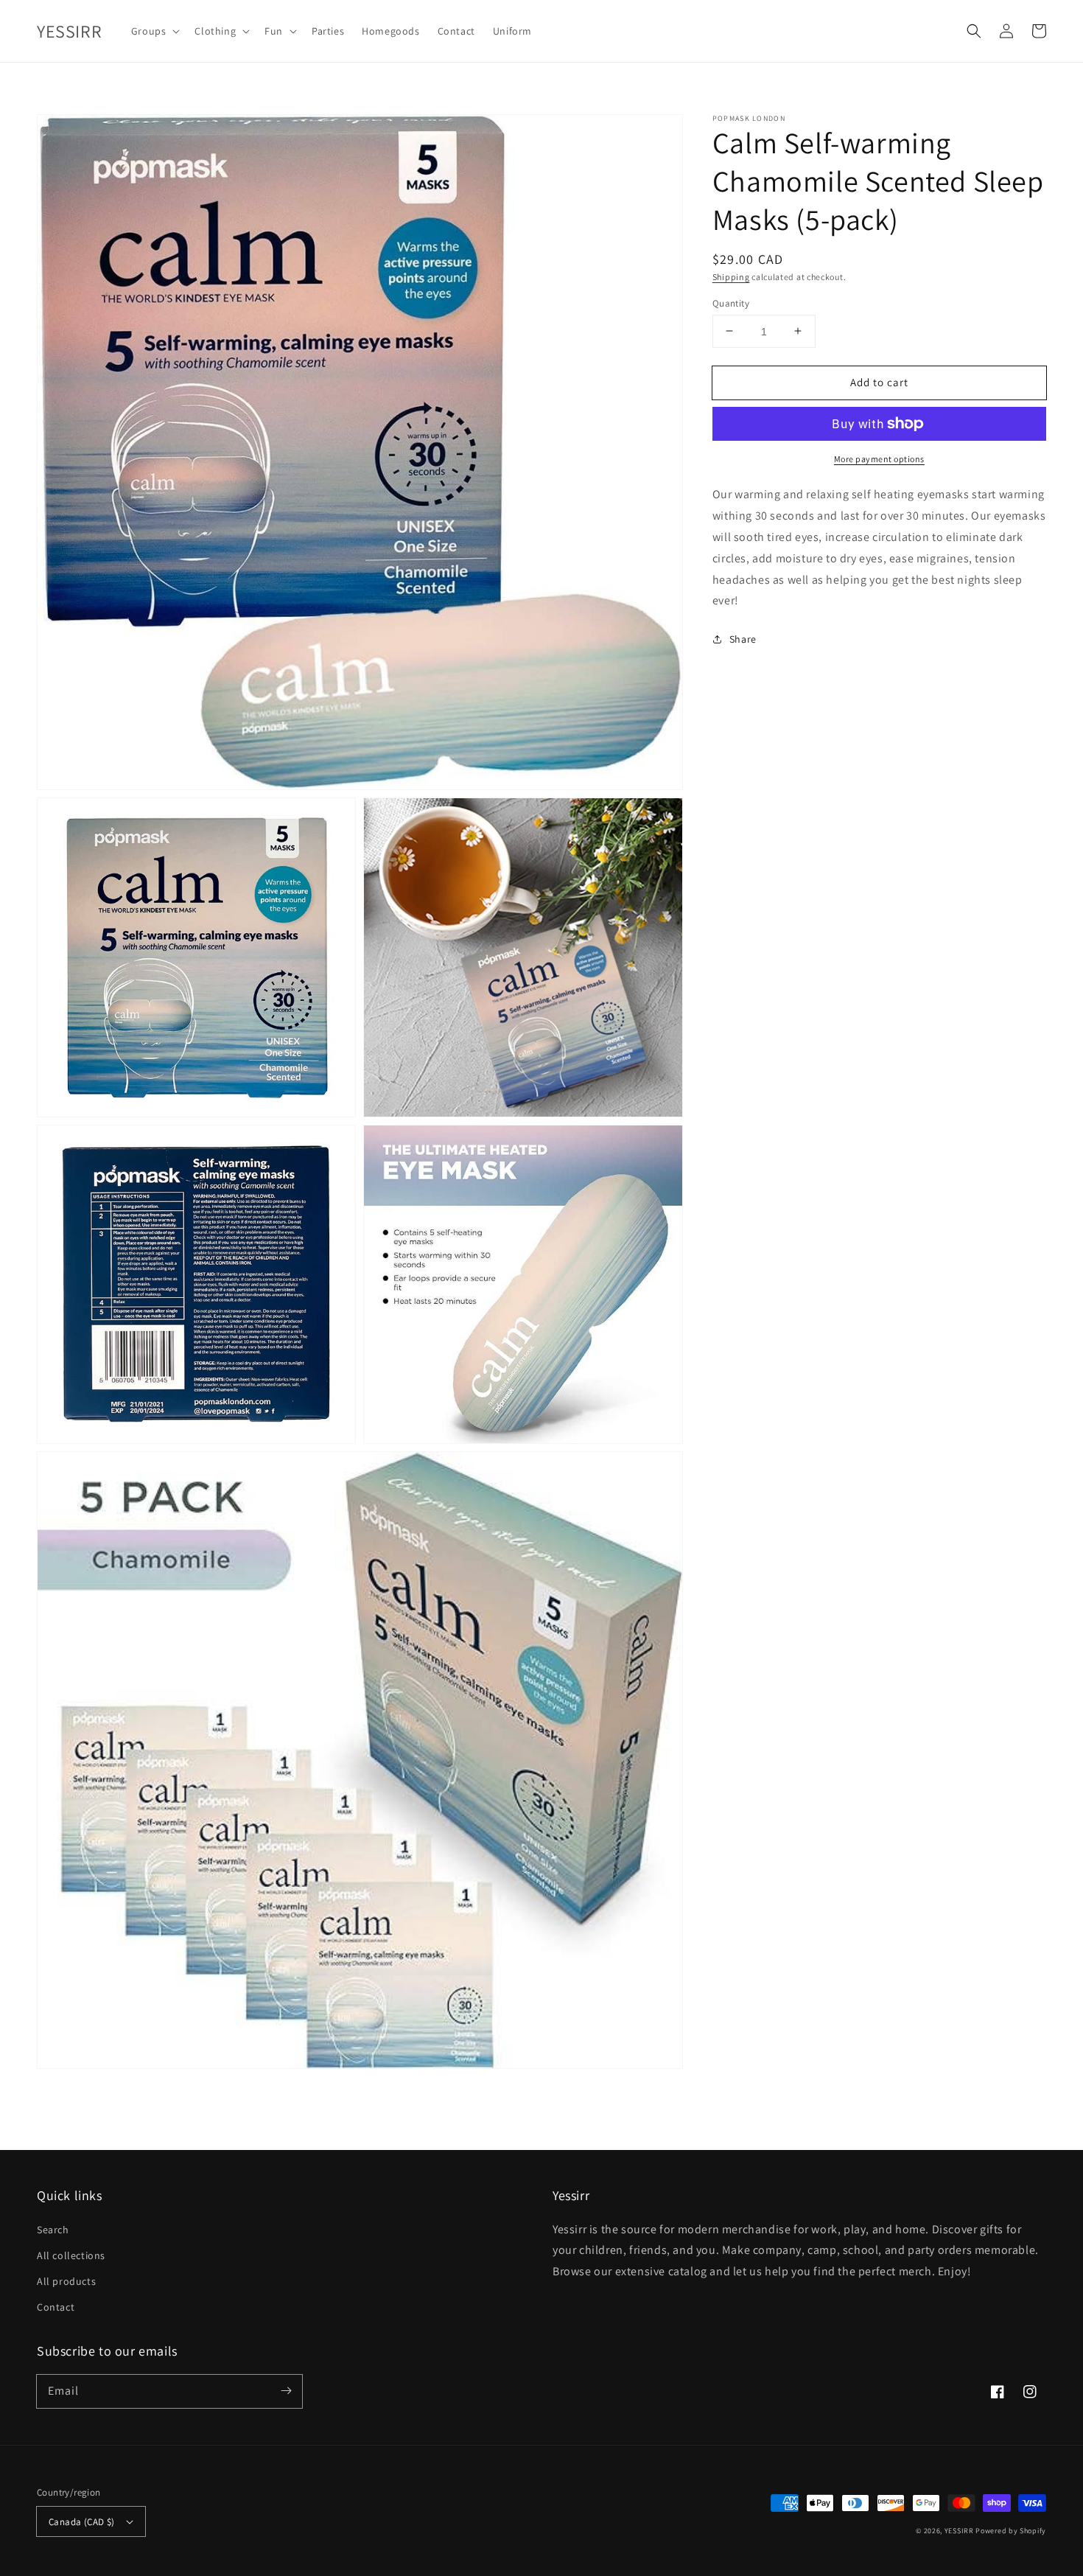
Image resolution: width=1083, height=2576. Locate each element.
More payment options (879, 459)
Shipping (731, 277)
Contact (56, 2307)
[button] (974, 31)
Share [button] (743, 639)
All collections (71, 2255)
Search (53, 2230)
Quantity (731, 303)
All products (66, 2281)
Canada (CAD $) (82, 2522)
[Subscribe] (286, 2391)
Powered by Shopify (1011, 2531)
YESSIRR (959, 2531)
